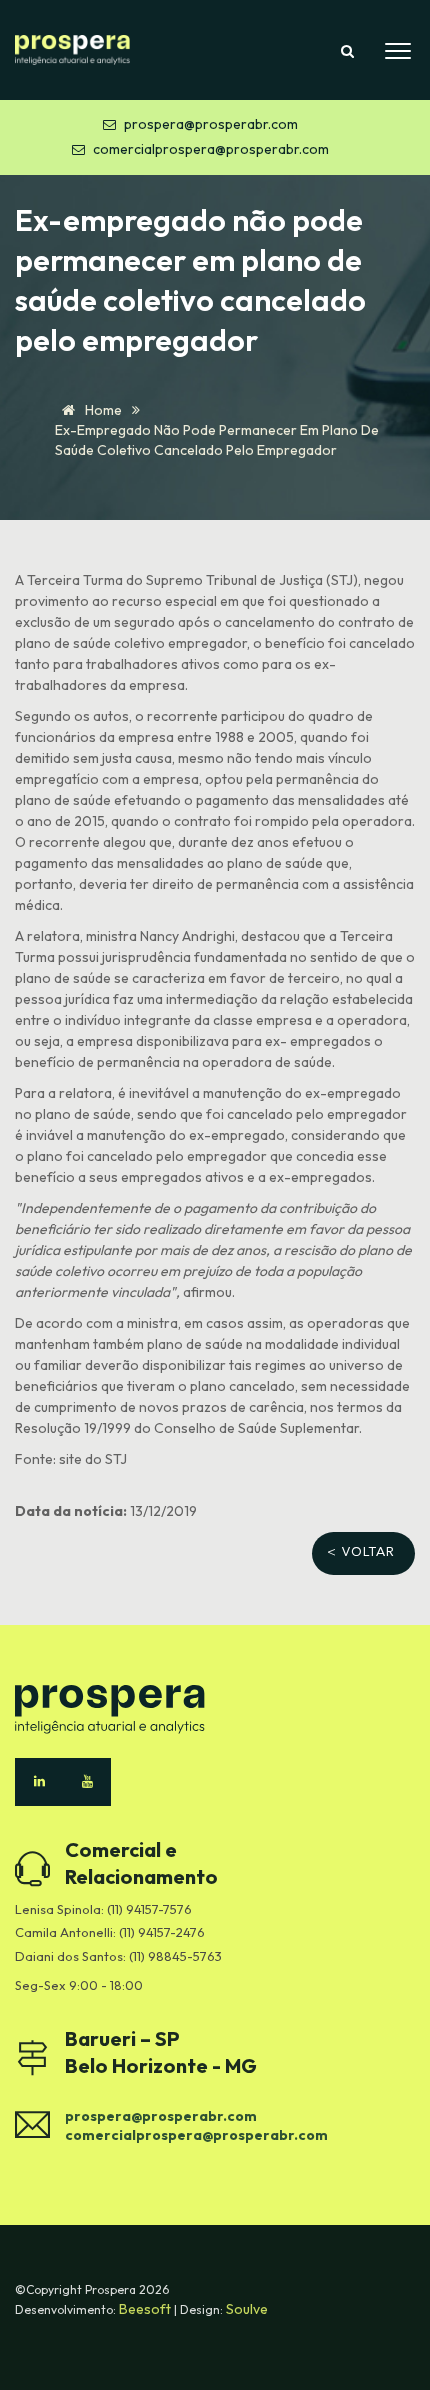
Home (102, 410)
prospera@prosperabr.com (211, 124)
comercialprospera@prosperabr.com (211, 149)
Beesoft (146, 2309)
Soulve (247, 2309)
